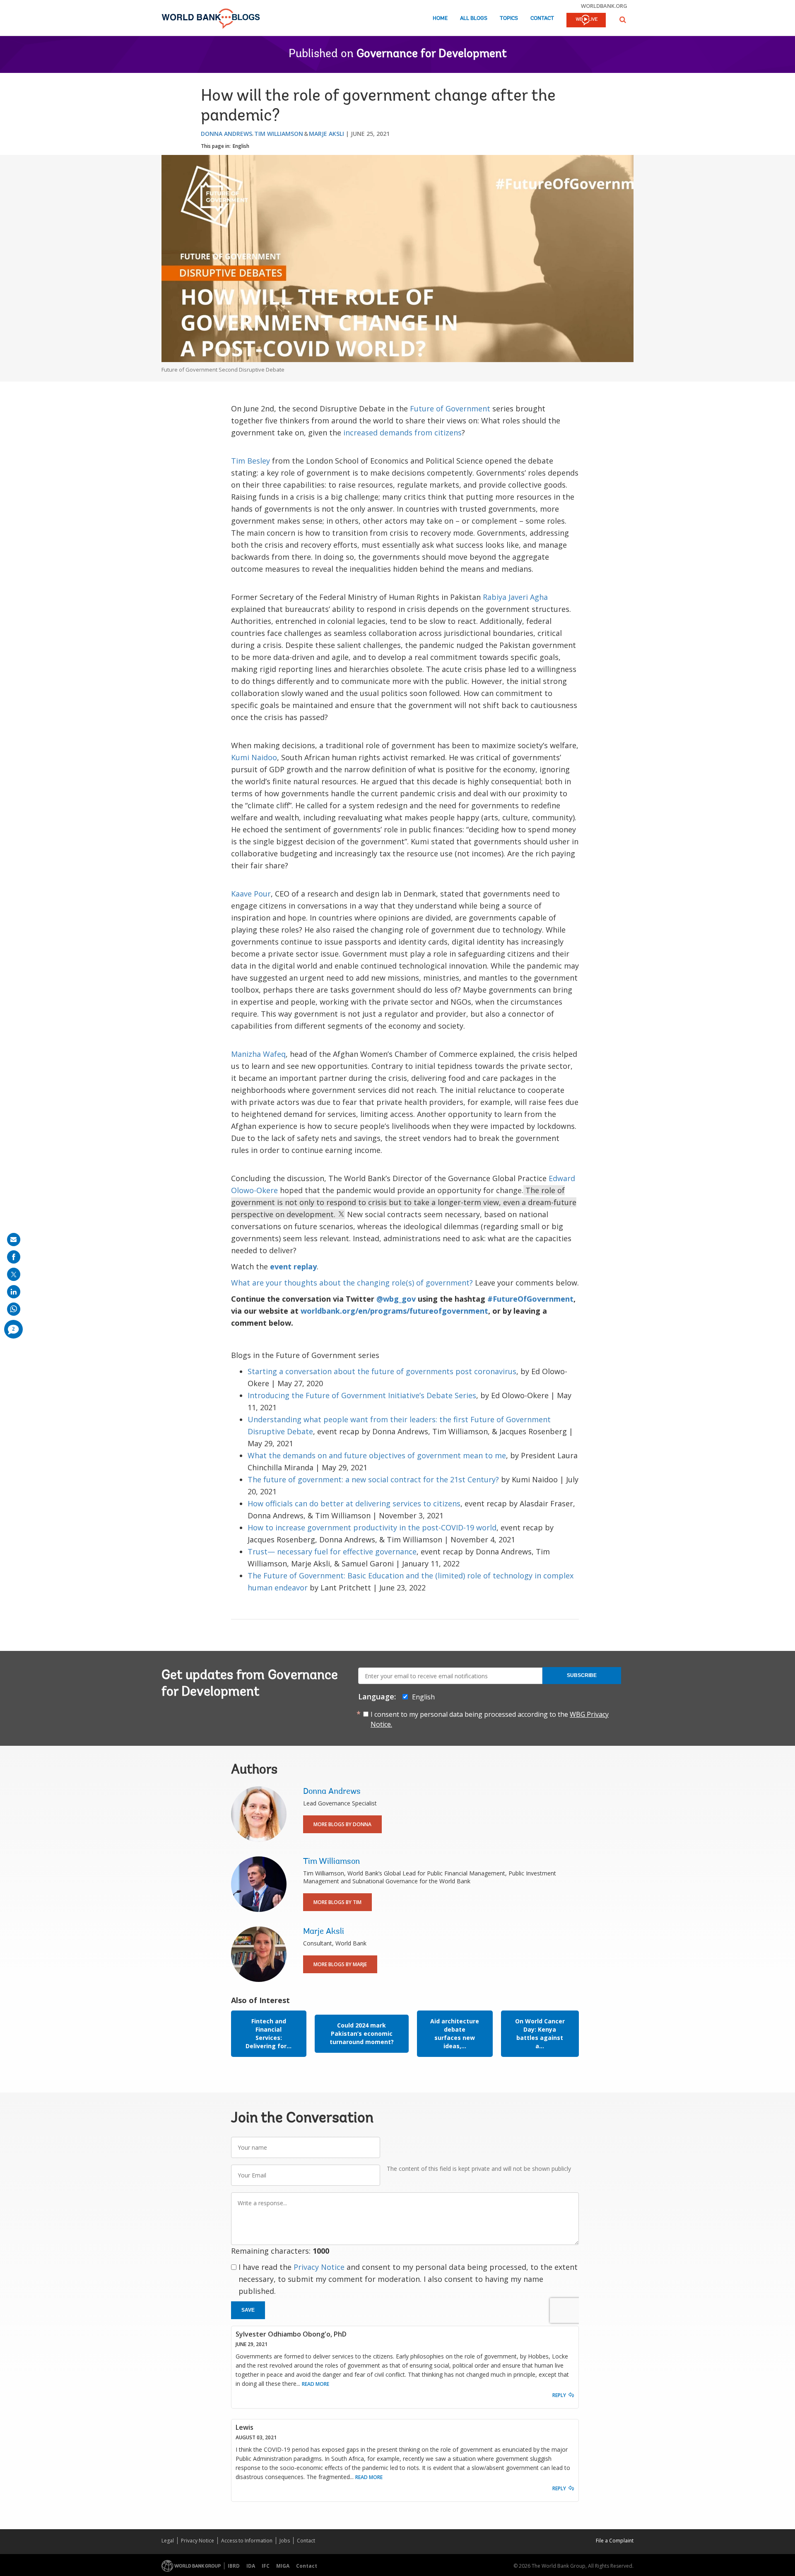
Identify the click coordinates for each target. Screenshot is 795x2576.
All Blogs (474, 18)
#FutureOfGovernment (530, 1299)
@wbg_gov (396, 1299)
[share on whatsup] (14, 1309)
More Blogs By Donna (342, 1824)
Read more (316, 2384)
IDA (251, 2566)
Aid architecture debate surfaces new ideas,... (455, 2033)
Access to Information (247, 2541)
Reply (559, 2395)
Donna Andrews (226, 134)
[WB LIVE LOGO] (586, 21)
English (241, 146)
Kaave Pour (251, 894)
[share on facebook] (14, 1257)
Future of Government (450, 408)
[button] (623, 20)
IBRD (234, 2566)
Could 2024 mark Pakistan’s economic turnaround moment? (362, 2033)
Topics (509, 18)
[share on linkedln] (14, 1292)
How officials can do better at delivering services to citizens (354, 1503)
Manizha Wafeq (258, 1054)
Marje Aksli (326, 134)
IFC (266, 2566)
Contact (542, 18)
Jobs (285, 2541)
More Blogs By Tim (337, 1902)
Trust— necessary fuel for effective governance (332, 1551)
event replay (293, 1266)
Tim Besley (251, 461)
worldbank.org (604, 6)
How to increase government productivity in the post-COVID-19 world (372, 1527)
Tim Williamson (279, 134)
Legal (168, 2541)
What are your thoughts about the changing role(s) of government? (352, 1283)
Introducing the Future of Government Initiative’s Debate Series (362, 1395)
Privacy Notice (319, 2267)
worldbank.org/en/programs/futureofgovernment (394, 1311)
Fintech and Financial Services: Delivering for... (269, 2033)
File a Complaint (615, 2541)
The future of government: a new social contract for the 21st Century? (373, 1479)
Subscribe (582, 1675)
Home (440, 18)
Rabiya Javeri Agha (515, 597)
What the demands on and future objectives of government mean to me (377, 1455)
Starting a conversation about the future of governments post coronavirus (382, 1371)
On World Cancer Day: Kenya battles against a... (540, 2033)
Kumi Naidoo (254, 757)
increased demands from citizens (402, 433)
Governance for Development (432, 54)
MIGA (283, 2566)
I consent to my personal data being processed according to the (490, 1719)
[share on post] (14, 1274)
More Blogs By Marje (340, 1964)
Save (248, 2310)
